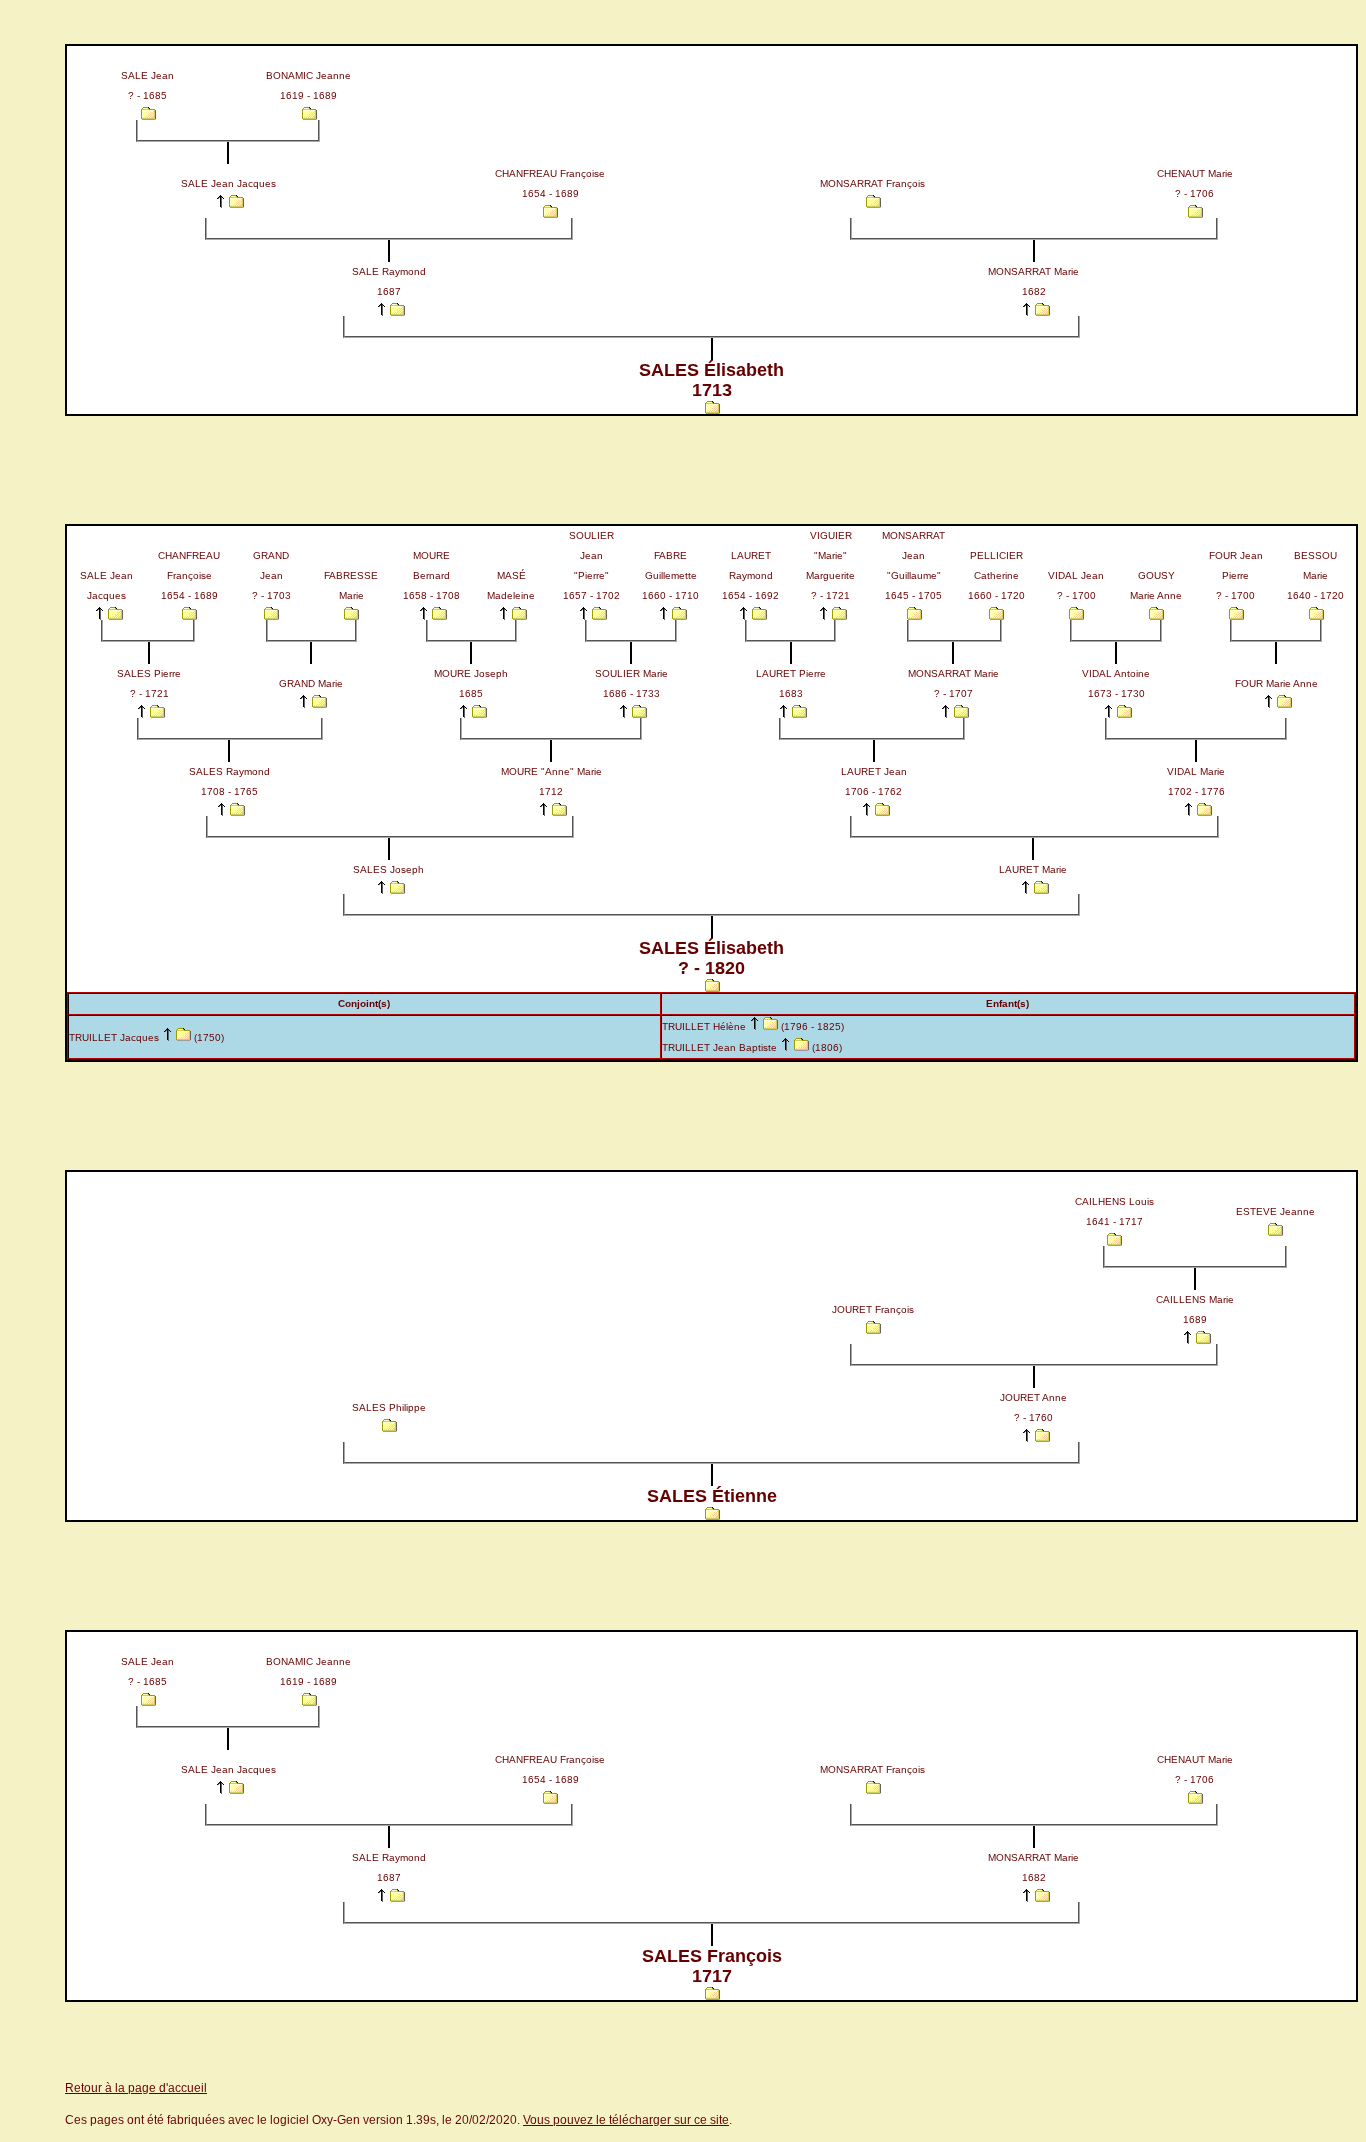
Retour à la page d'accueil (136, 2088)
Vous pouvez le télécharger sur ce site (626, 2120)
